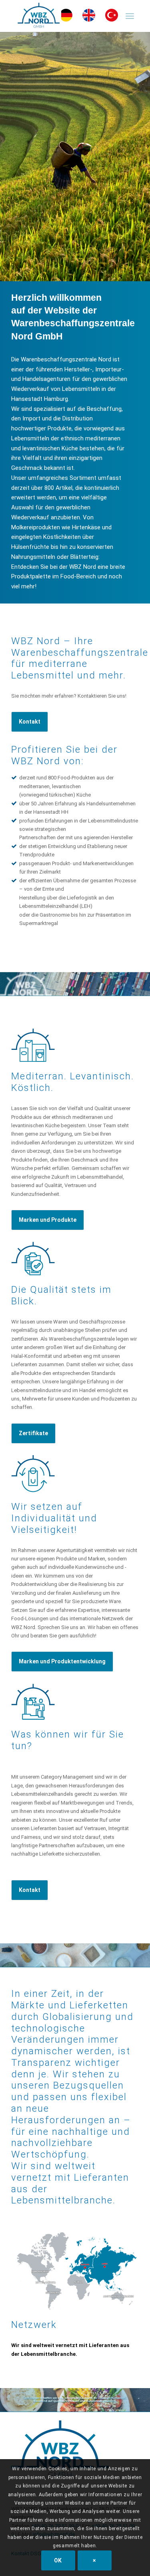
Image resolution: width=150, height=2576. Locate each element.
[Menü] (130, 16)
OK (58, 2560)
